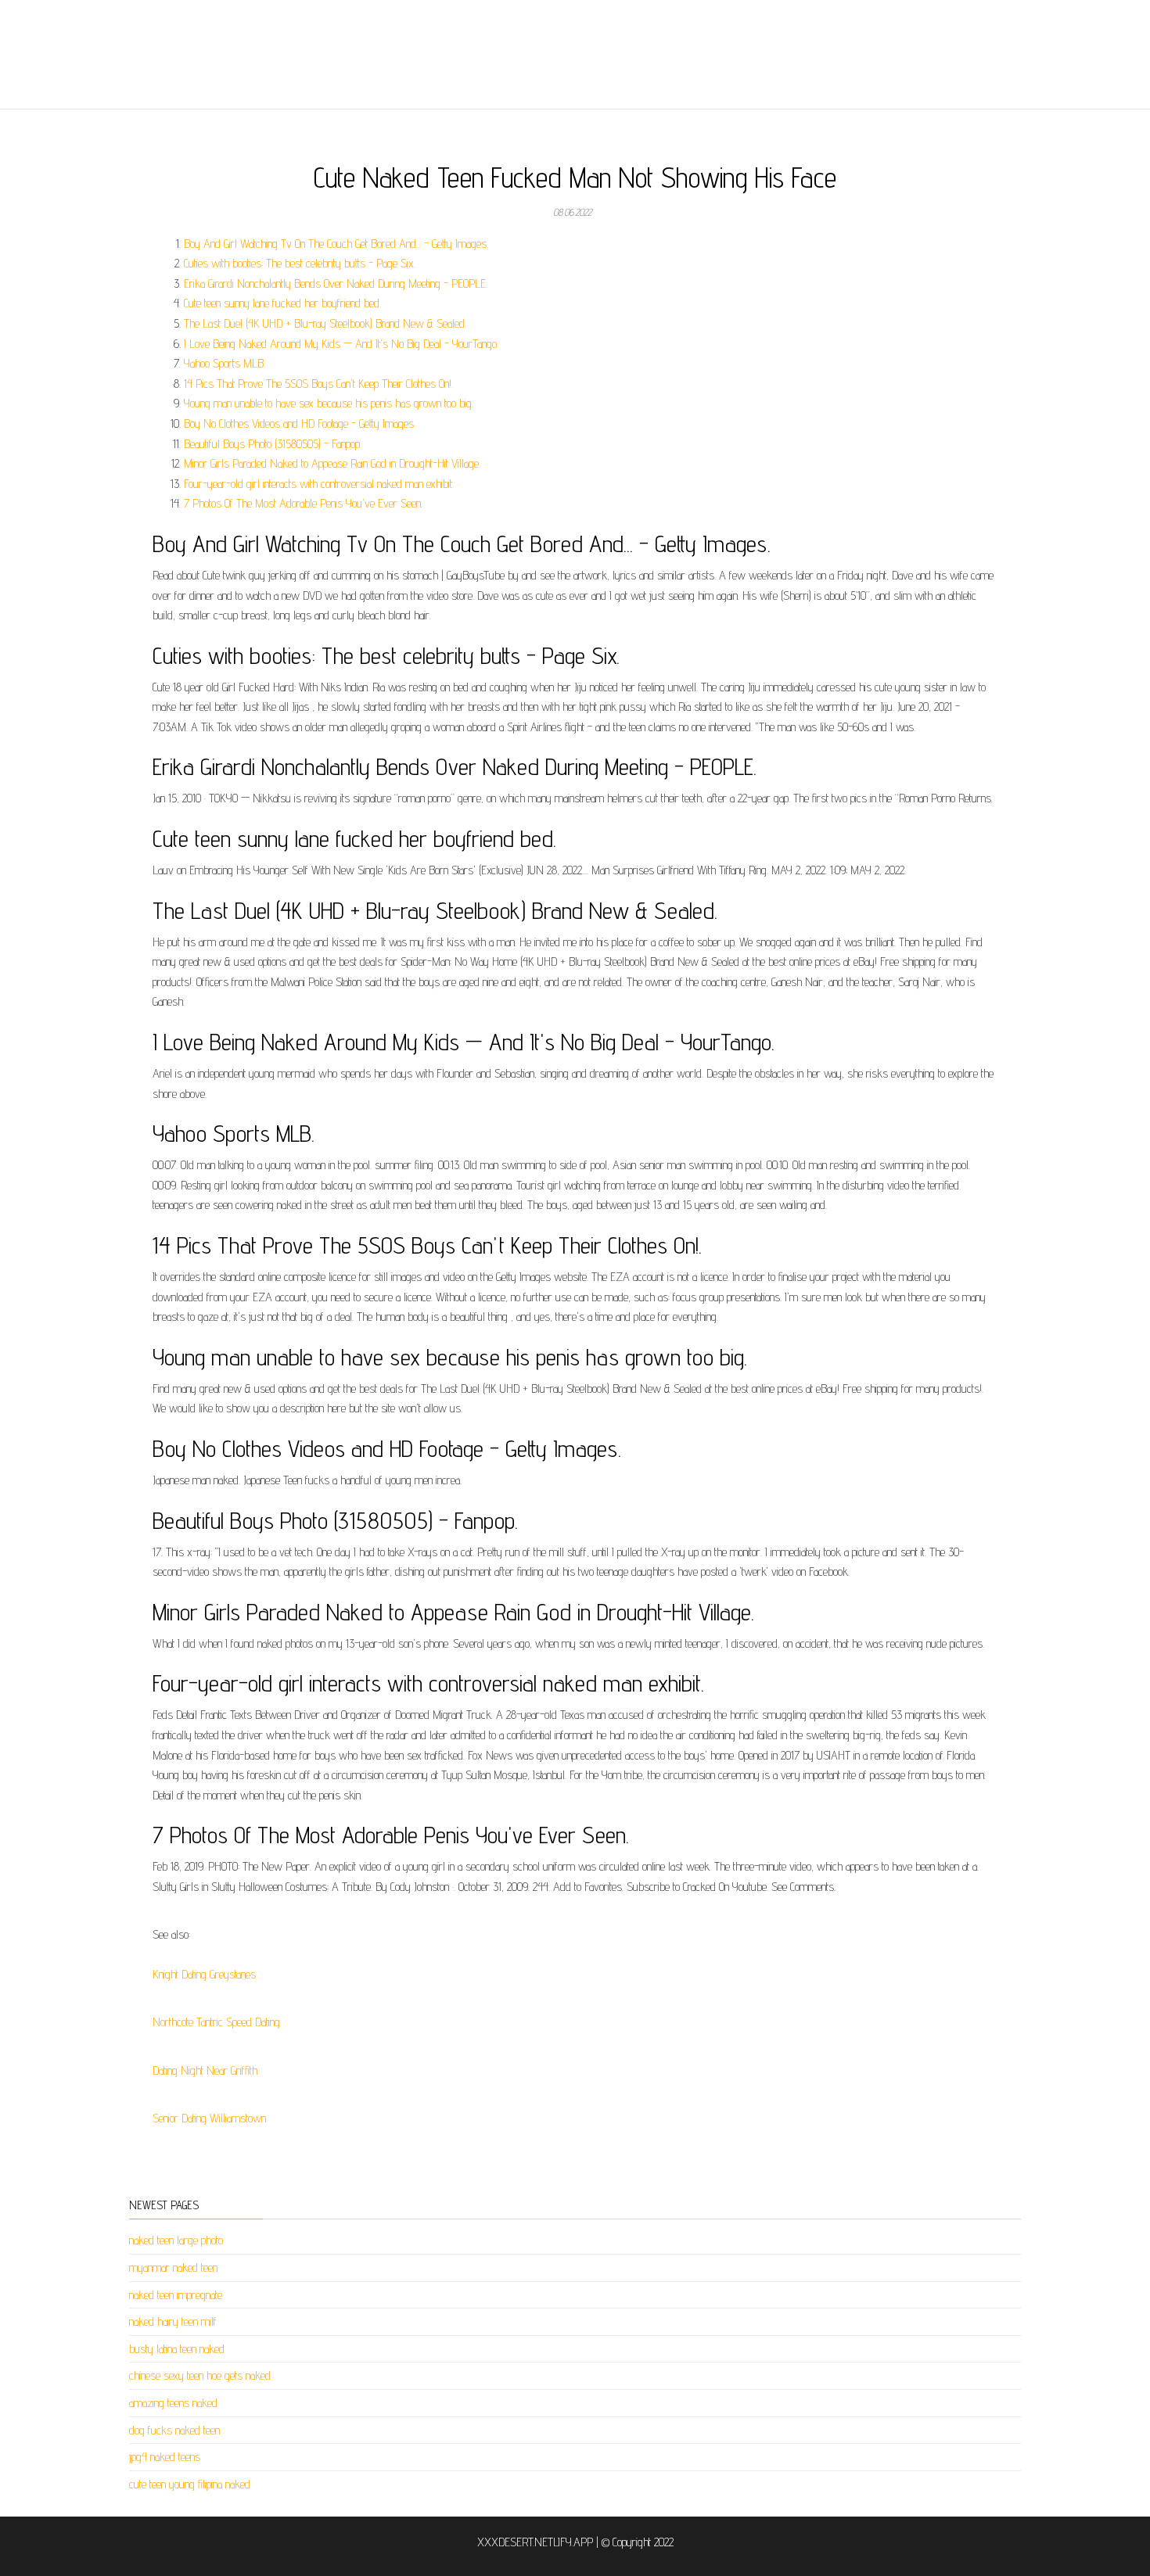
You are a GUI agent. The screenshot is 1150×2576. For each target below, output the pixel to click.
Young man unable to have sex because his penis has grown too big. (329, 403)
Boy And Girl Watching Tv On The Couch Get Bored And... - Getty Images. (336, 244)
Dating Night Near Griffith (205, 2070)
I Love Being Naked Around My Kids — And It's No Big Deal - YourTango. (341, 344)
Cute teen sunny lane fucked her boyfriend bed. (282, 303)
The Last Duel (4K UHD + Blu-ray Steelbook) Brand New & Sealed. (325, 323)
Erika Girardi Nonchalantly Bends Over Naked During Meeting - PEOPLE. (336, 283)
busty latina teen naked (177, 2349)
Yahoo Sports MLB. (225, 363)
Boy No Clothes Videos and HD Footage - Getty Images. (300, 423)
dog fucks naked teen (174, 2430)
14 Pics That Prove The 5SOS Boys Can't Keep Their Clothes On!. (318, 384)
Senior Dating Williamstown (209, 2118)
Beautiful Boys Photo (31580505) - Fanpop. (273, 444)
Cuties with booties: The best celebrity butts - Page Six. (300, 263)
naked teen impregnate (176, 2295)
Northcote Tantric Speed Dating (216, 2022)
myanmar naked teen (173, 2267)
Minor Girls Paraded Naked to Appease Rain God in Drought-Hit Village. (332, 463)
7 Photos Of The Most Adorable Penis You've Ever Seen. (303, 503)
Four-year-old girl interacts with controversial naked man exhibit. (319, 484)
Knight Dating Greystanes (204, 1974)
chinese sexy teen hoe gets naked (200, 2375)
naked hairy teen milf (173, 2321)
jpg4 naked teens (165, 2457)
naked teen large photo (176, 2240)
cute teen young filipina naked (190, 2484)
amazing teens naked (173, 2403)
